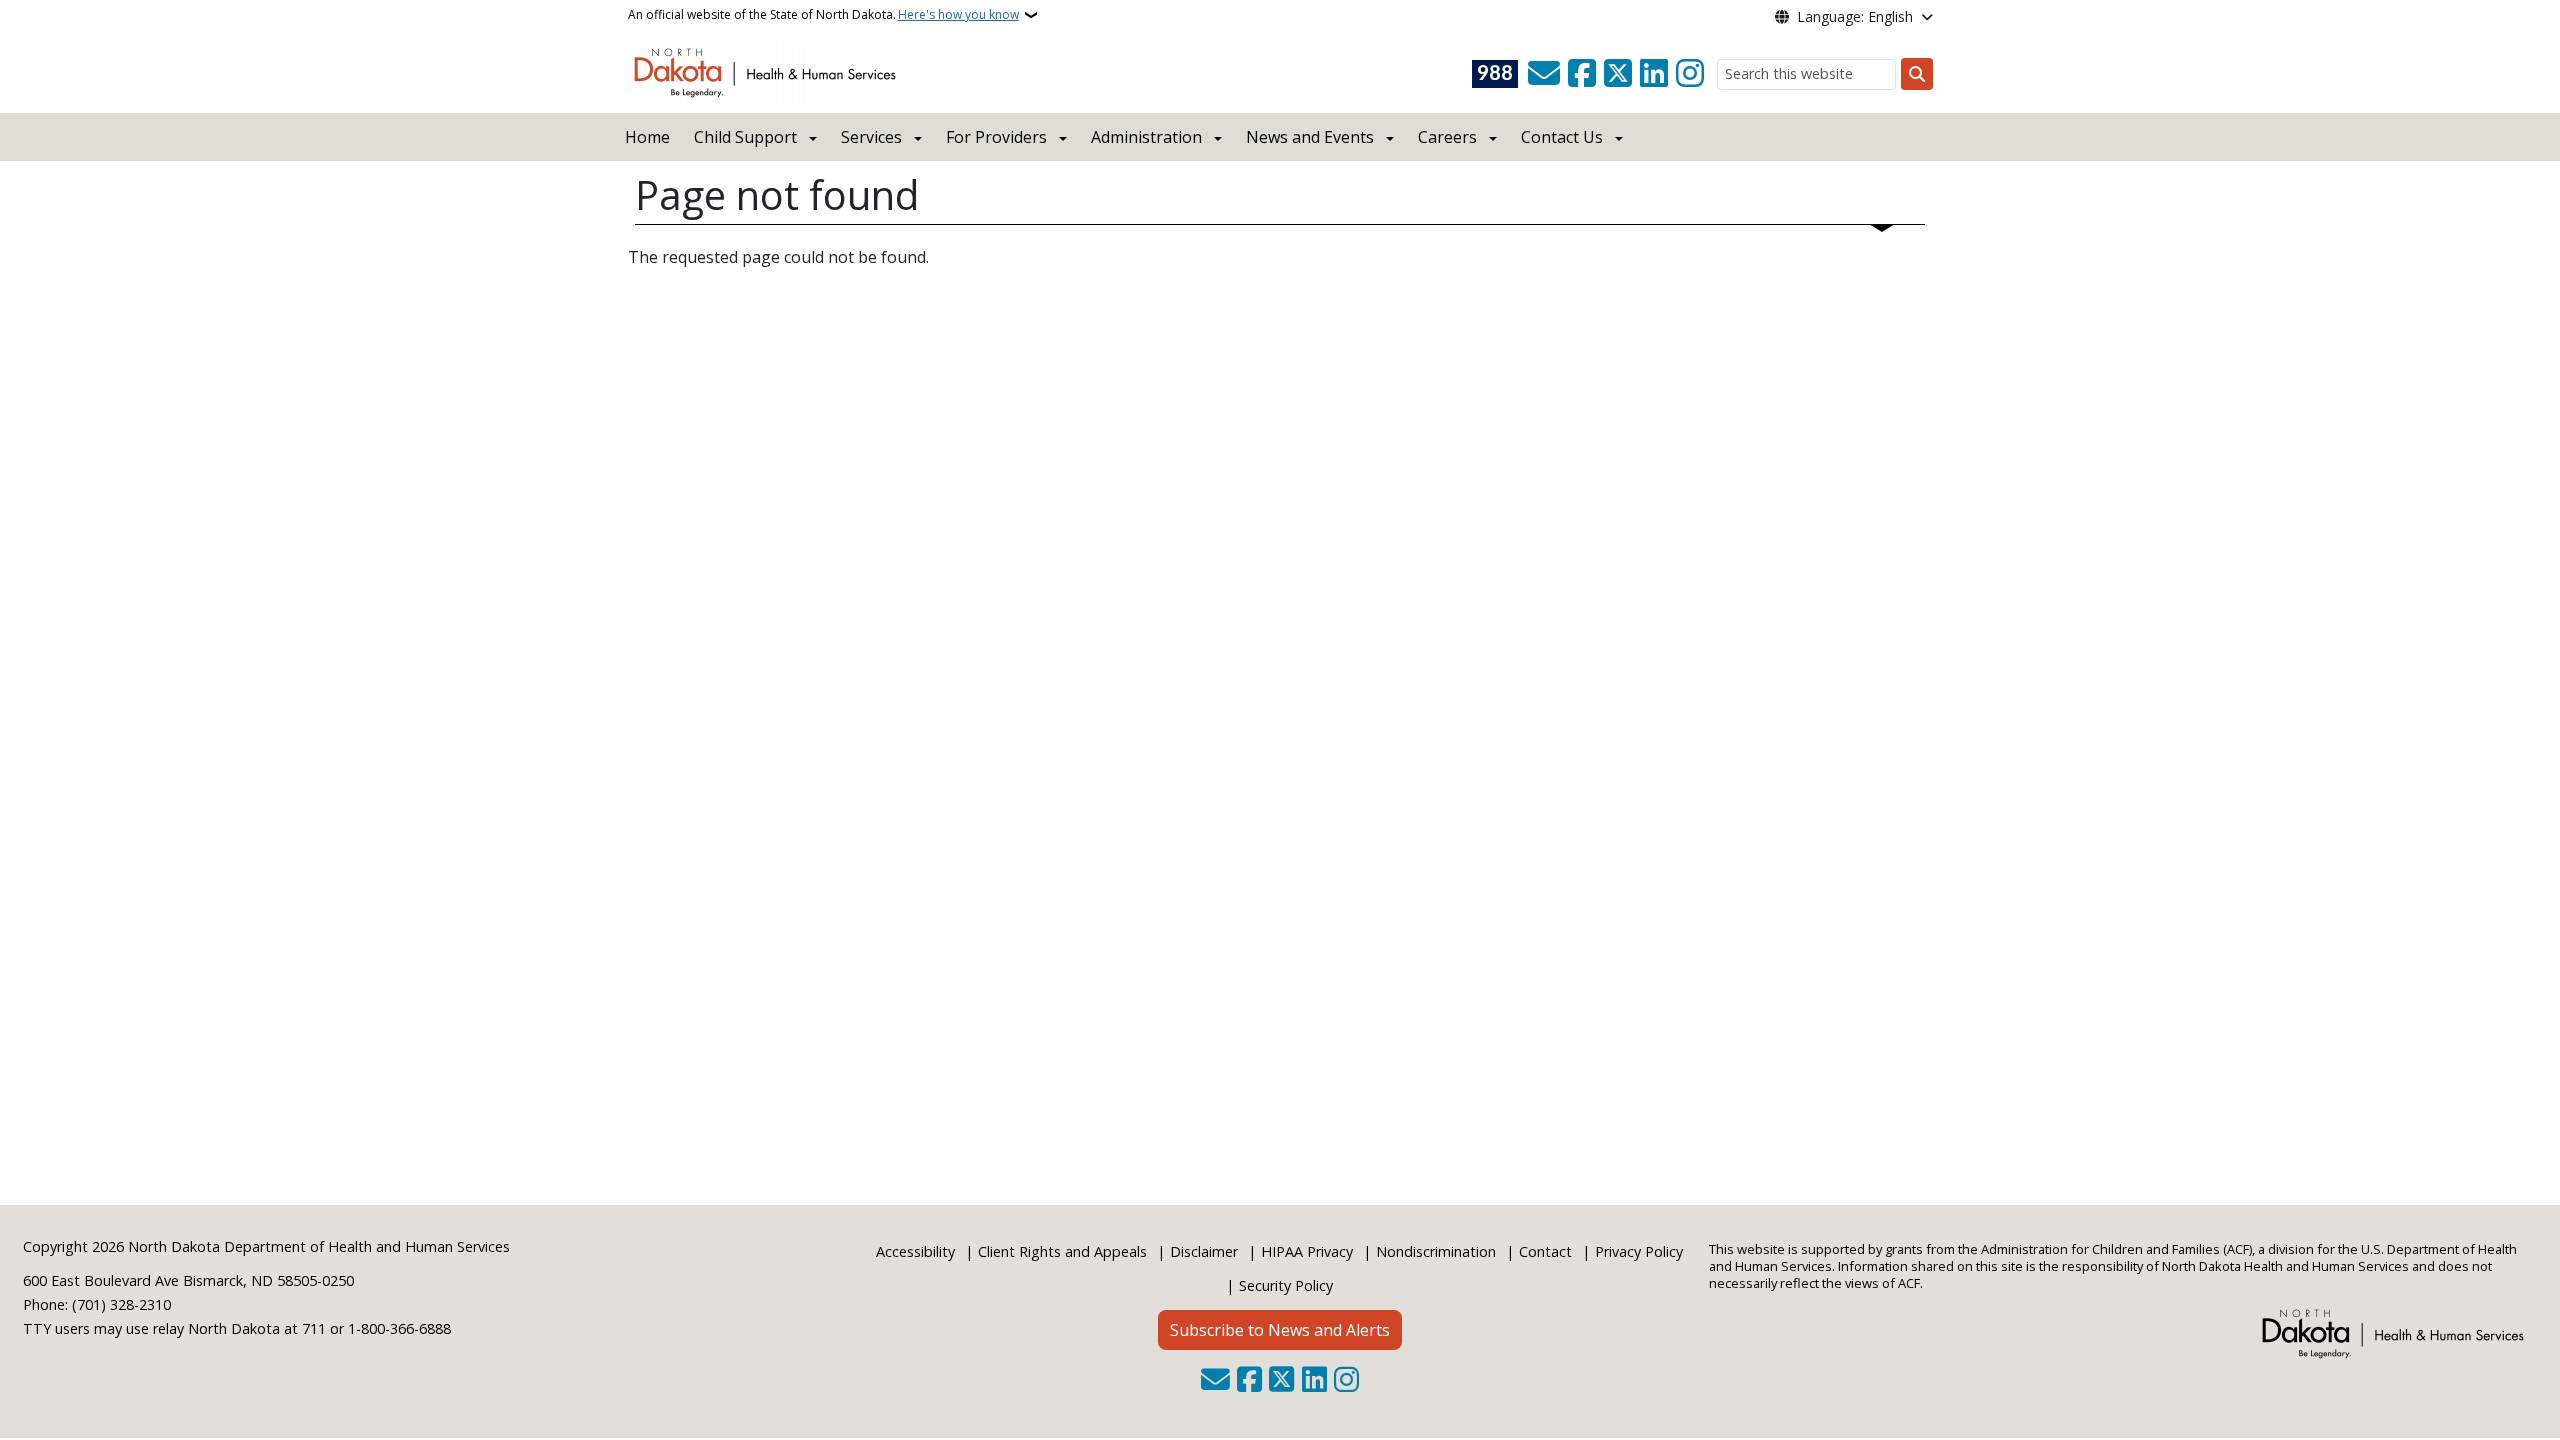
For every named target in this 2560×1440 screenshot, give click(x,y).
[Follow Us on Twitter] (1618, 74)
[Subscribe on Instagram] (1690, 74)
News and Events (1310, 137)
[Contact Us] (1544, 74)
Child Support (745, 137)
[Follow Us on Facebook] (1582, 74)
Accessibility (915, 1251)
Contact (1545, 1251)
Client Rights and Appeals (1062, 1251)
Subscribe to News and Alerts (1280, 1330)
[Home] (768, 71)
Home (647, 137)
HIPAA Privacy (1307, 1251)
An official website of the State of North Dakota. (823, 14)
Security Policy (1286, 1285)
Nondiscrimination (1436, 1251)
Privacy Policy (1639, 1251)
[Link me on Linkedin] (1654, 74)
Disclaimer (1204, 1251)
